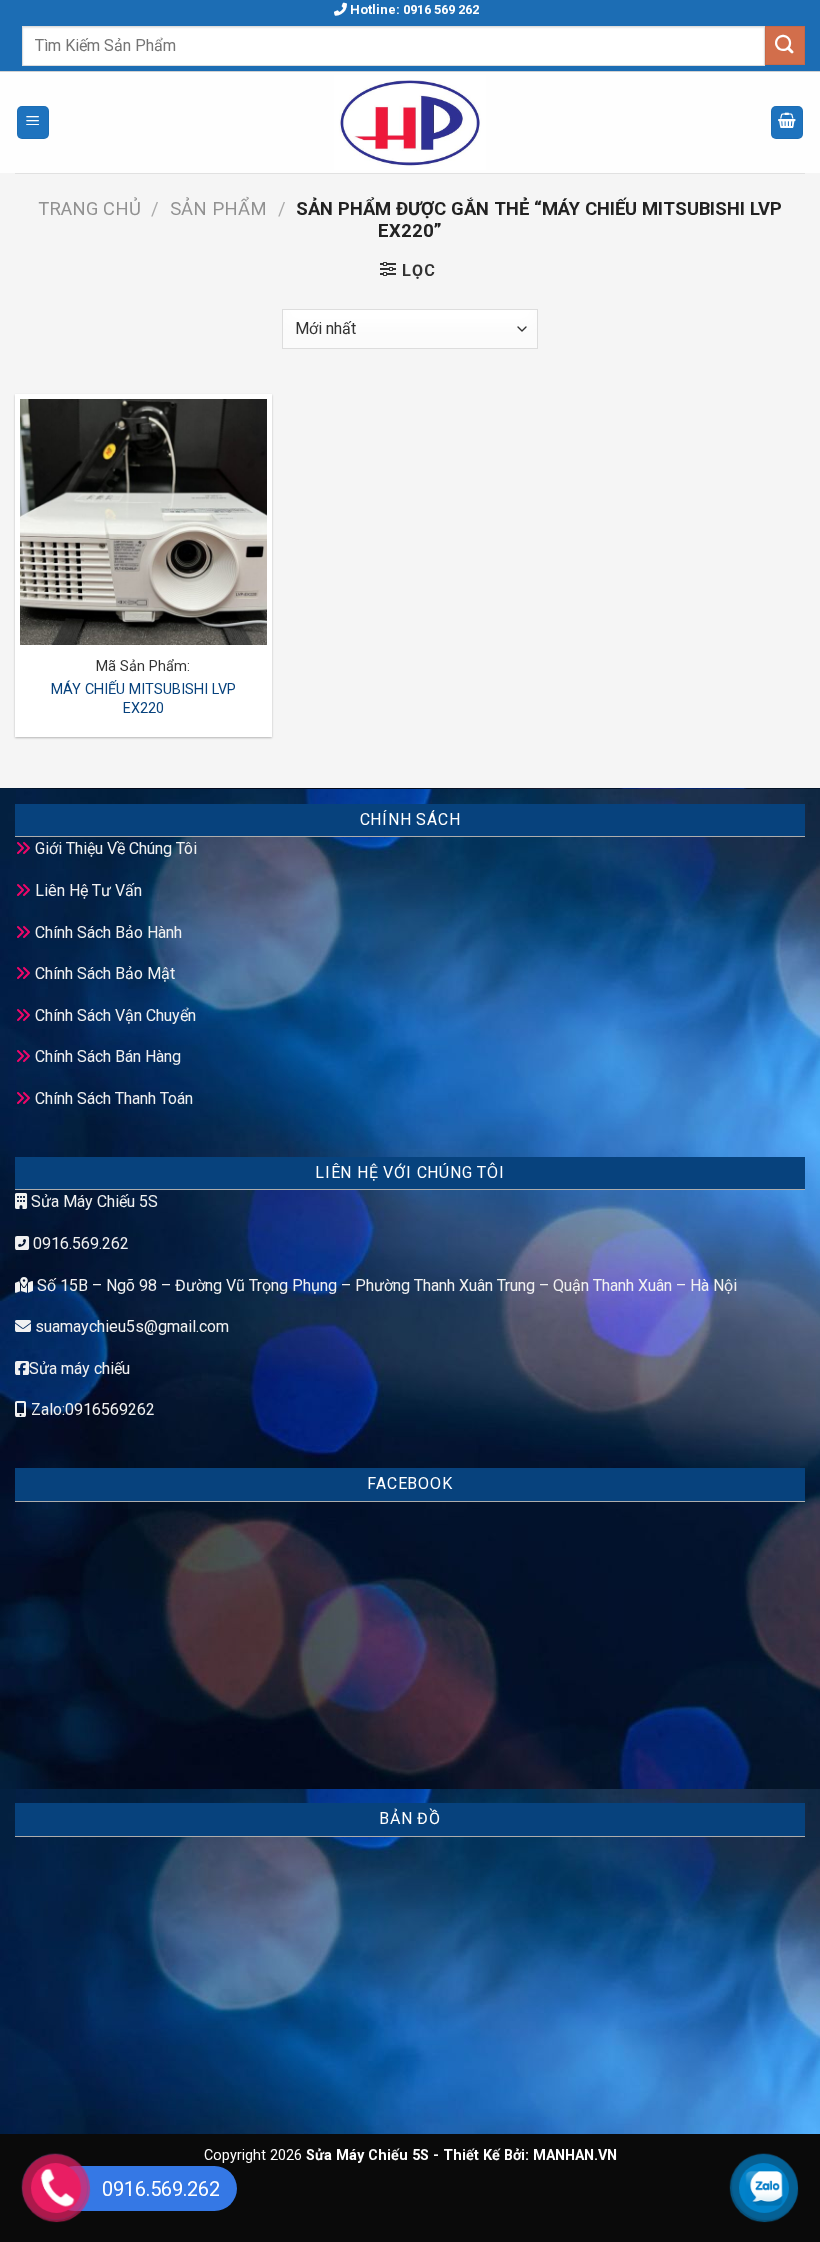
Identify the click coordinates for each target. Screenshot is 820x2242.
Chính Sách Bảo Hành (108, 932)
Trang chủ (89, 208)
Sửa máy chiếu (79, 1368)
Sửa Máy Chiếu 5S (92, 1201)
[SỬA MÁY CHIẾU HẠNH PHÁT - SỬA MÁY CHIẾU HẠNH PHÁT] (410, 122)
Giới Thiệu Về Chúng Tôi (116, 848)
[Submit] (785, 45)
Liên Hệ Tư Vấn (88, 890)
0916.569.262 (79, 1243)
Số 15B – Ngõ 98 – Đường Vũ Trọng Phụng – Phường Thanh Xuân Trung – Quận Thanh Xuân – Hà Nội (385, 1285)
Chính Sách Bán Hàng (108, 1056)
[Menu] (33, 122)
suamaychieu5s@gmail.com (132, 1326)
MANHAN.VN (575, 2155)
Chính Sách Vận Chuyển (115, 1015)
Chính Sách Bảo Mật (105, 973)
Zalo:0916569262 (91, 1409)
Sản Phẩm (218, 208)
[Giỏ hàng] (787, 122)
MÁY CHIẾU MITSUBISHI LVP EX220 (143, 699)
